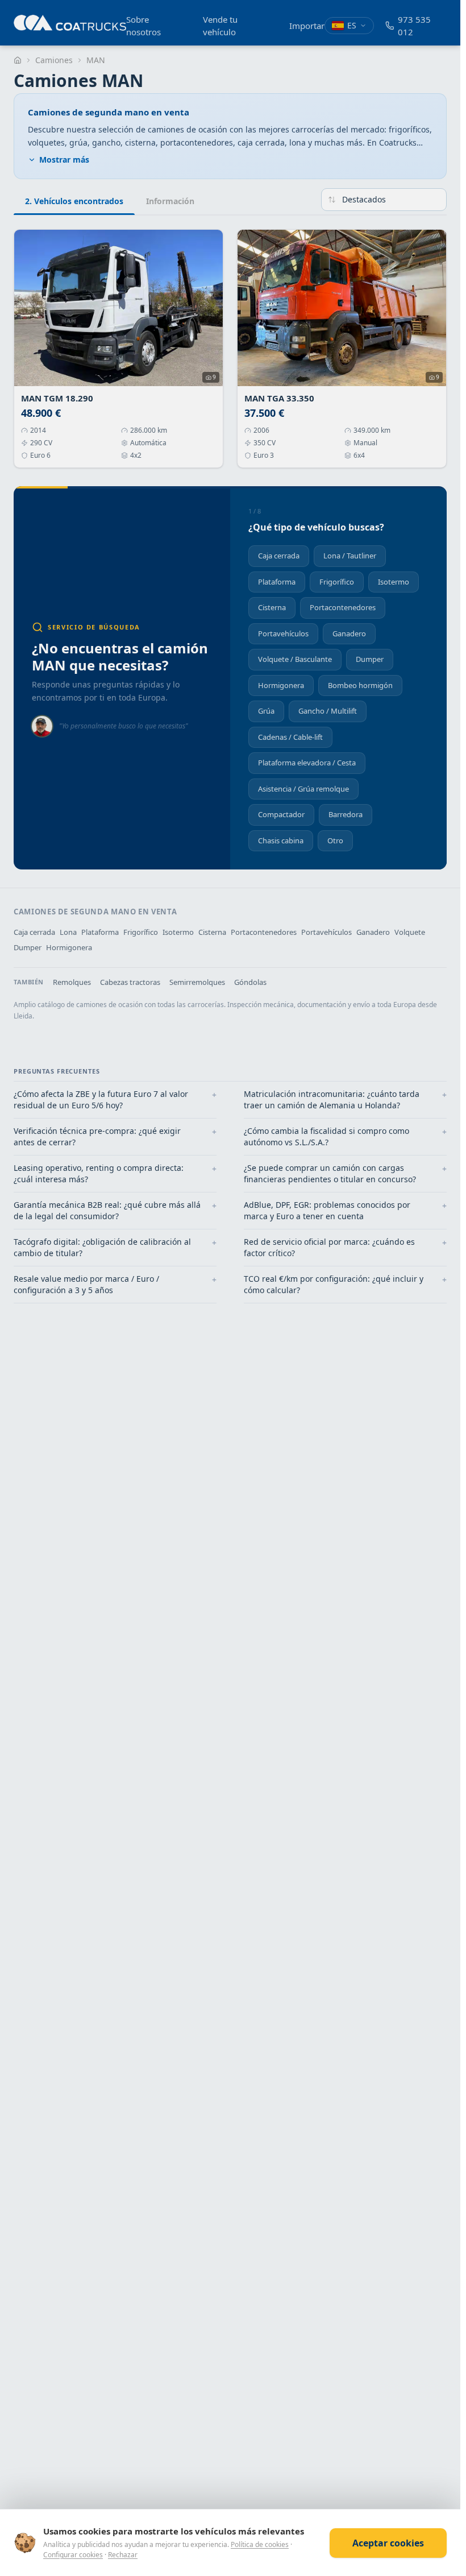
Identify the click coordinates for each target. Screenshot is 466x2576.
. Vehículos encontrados (74, 201)
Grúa (266, 711)
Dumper (370, 659)
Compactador (281, 814)
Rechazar (123, 2555)
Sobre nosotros (143, 26)
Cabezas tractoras (130, 982)
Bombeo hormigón (360, 685)
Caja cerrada (279, 556)
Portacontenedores (343, 607)
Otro (335, 840)
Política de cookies (260, 2544)
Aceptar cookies (388, 2543)
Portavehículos (283, 633)
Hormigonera (281, 685)
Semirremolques (197, 982)
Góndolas (250, 982)
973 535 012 (414, 26)
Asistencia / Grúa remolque (303, 789)
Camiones (54, 60)
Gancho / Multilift (328, 711)
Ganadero (349, 633)
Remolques (72, 982)
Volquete (410, 932)
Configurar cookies (73, 2555)
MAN (96, 60)
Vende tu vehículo (220, 26)
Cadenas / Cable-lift (290, 737)
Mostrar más (64, 160)
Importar (307, 26)
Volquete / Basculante (295, 659)
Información (170, 201)
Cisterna (272, 607)
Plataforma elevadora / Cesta (307, 763)
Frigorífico (337, 582)
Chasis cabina (281, 840)
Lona (68, 932)
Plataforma (277, 582)
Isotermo (394, 582)
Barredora (346, 814)
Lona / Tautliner (350, 556)
